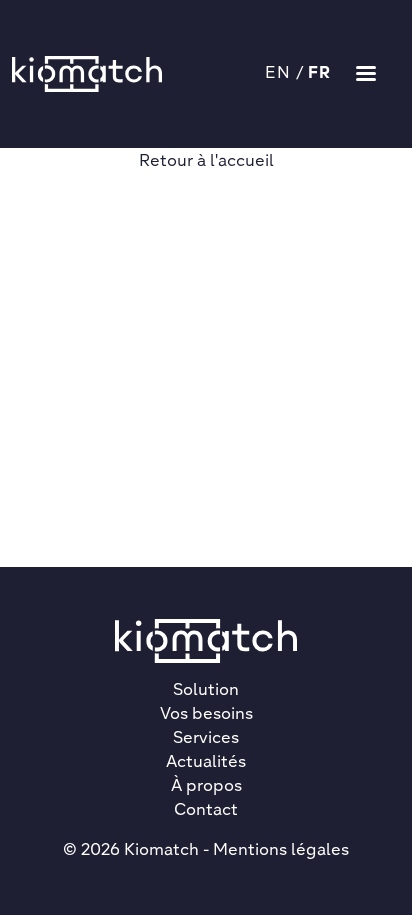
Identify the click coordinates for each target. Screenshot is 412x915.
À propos (206, 787)
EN (278, 74)
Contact (206, 811)
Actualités (206, 763)
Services (206, 739)
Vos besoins (206, 715)
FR (320, 74)
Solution (206, 691)
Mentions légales (281, 851)
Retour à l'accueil (206, 162)
